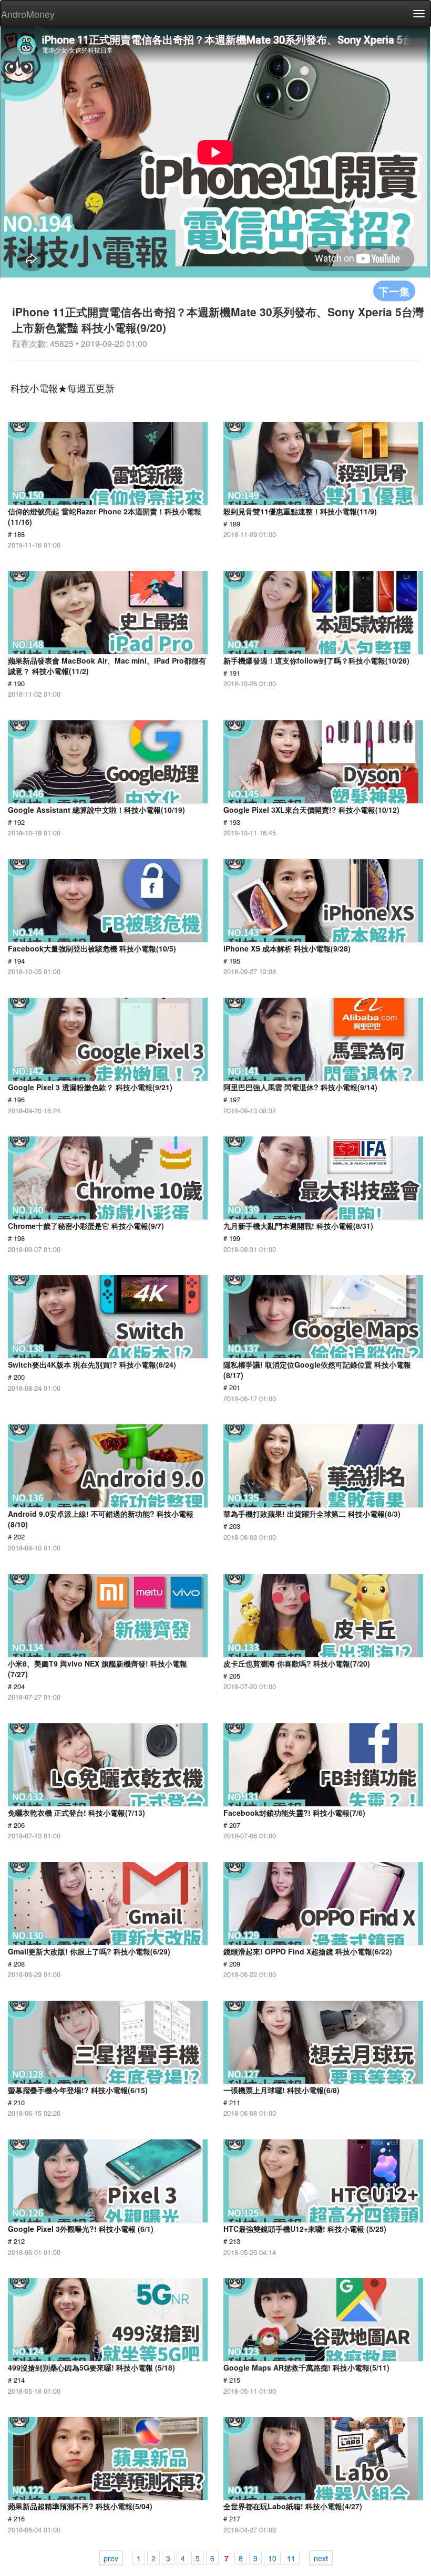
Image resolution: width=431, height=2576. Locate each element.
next (321, 2558)
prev (111, 2558)
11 (291, 2558)
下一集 (394, 291)
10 (272, 2558)
